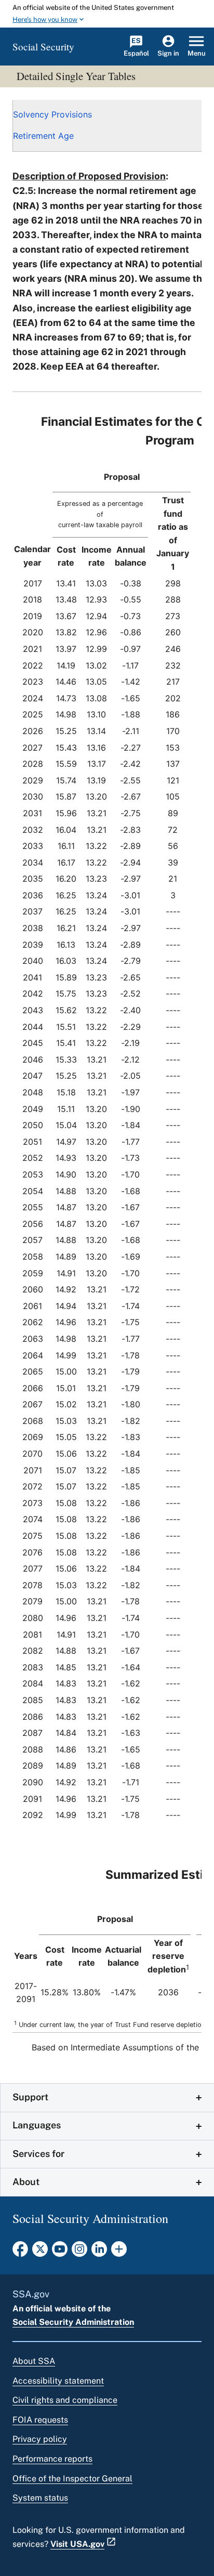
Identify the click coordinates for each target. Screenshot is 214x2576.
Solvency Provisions (52, 114)
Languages (37, 2125)
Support (30, 2097)
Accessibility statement (58, 2381)
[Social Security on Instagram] (79, 2252)
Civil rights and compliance (65, 2400)
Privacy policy (40, 2439)
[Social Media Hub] (119, 2252)
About (26, 2182)
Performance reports (52, 2459)
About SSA (34, 2361)
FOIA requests (40, 2420)
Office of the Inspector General (72, 2479)
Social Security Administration (73, 2322)
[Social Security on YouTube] (60, 2252)
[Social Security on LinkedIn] (99, 2252)
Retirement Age (43, 136)
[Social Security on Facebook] (20, 2252)
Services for (38, 2154)
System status (40, 2498)
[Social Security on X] (40, 2252)
